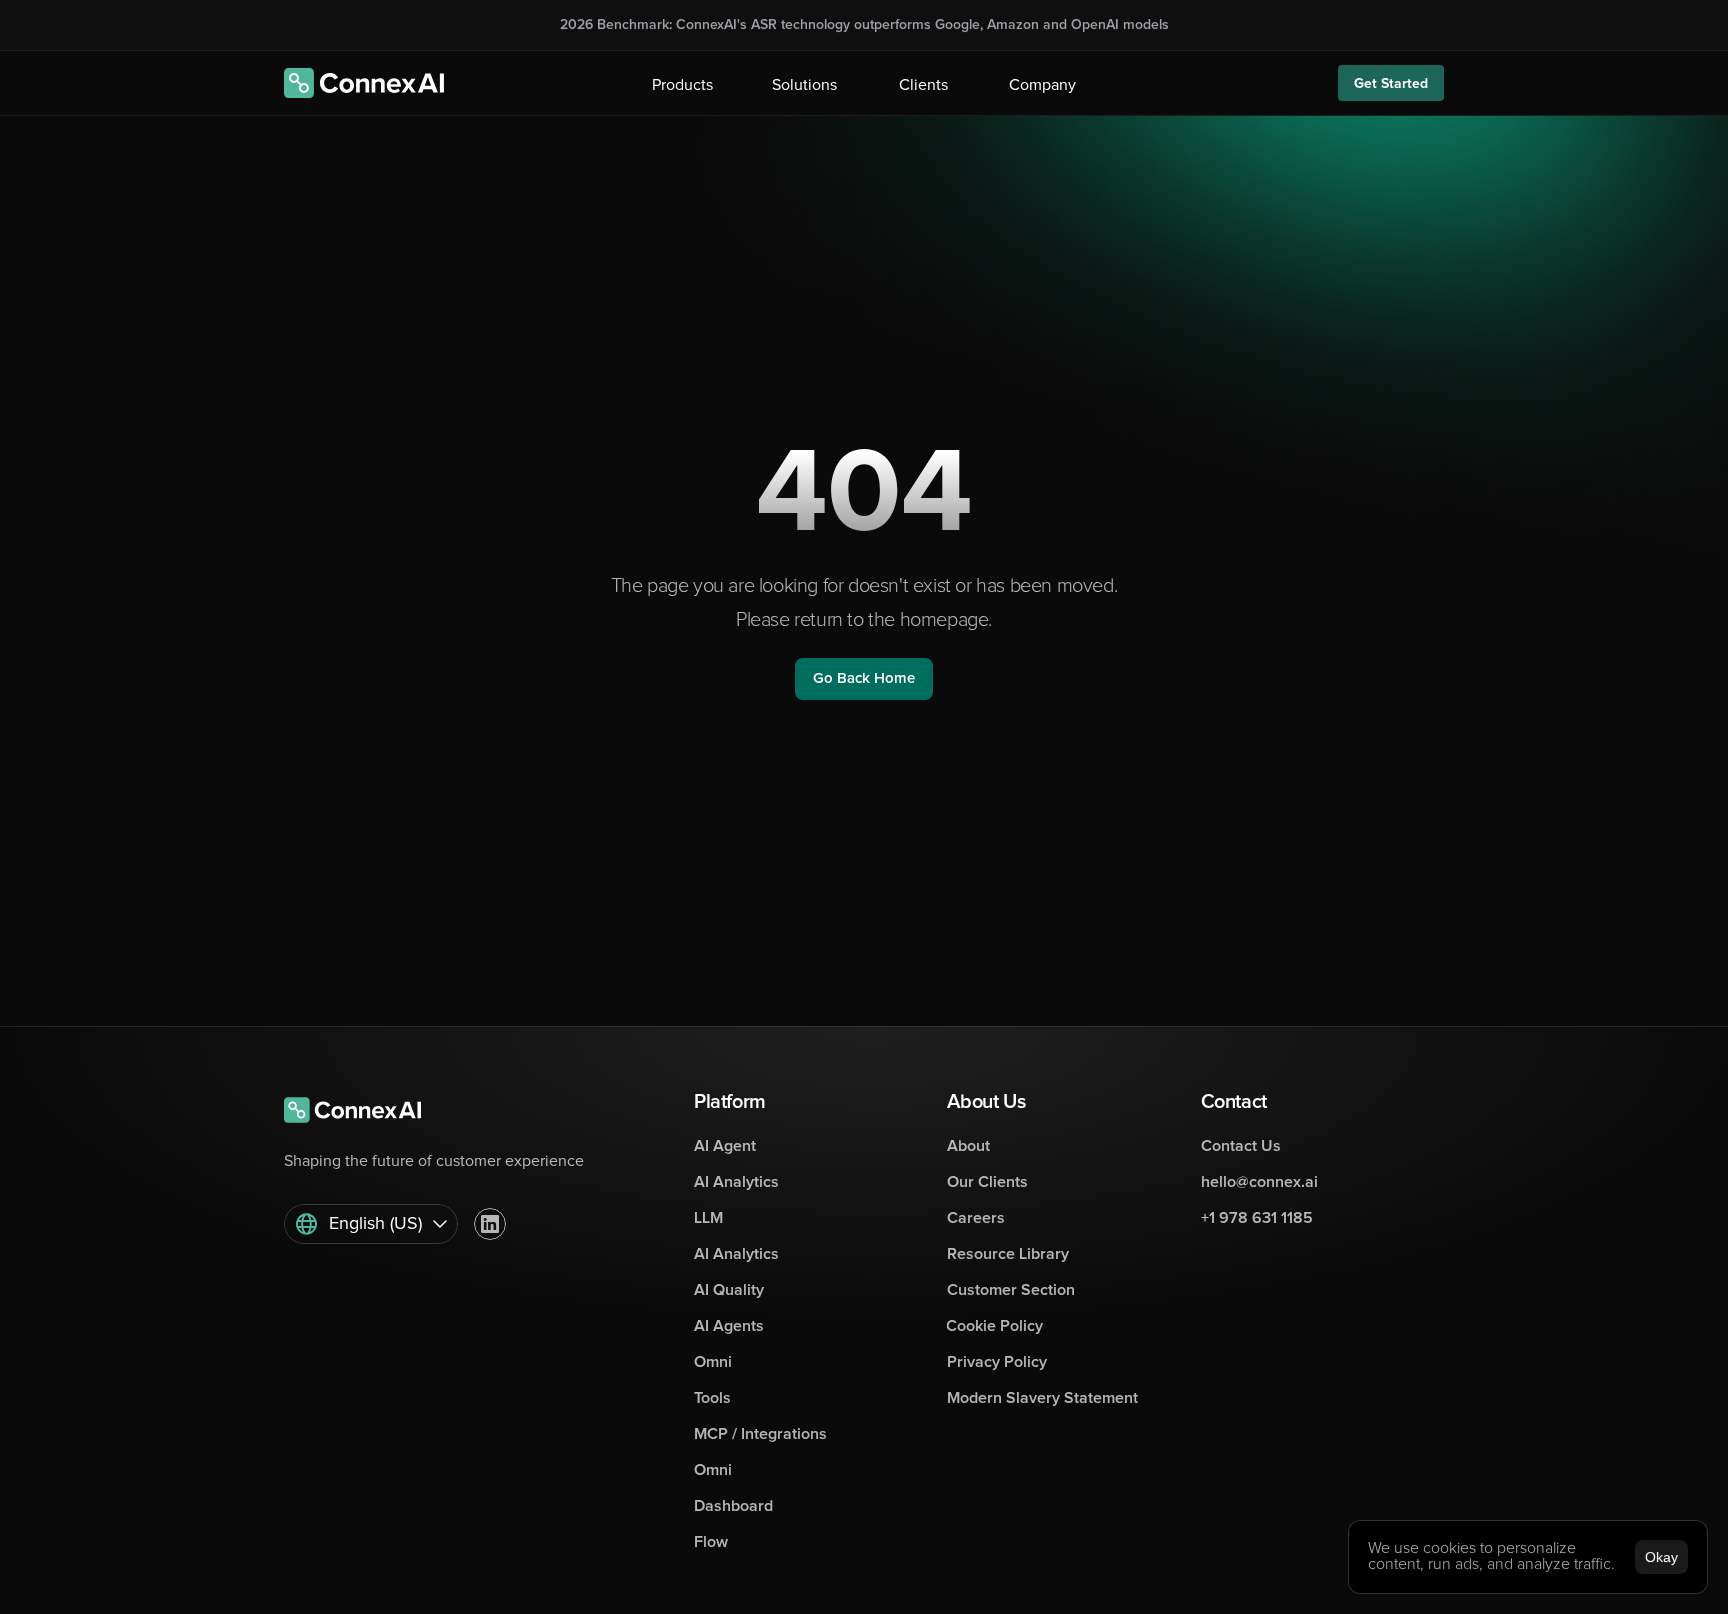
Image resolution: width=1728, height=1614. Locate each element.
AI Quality (729, 1290)
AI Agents (729, 1326)
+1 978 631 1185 (1257, 1218)
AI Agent (725, 1146)
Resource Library (1008, 1254)
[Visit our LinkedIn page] (490, 1224)
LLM (708, 1218)
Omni (713, 1362)
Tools (712, 1398)
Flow (711, 1542)
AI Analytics (736, 1182)
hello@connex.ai (1259, 1182)
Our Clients (987, 1182)
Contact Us (1241, 1146)
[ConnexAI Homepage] (364, 83)
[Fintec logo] (364, 1110)
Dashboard (733, 1506)
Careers (976, 1218)
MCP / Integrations (760, 1434)
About (968, 1146)
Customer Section (1011, 1290)
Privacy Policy (997, 1362)
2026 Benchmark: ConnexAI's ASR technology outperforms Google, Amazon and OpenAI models (864, 24)
